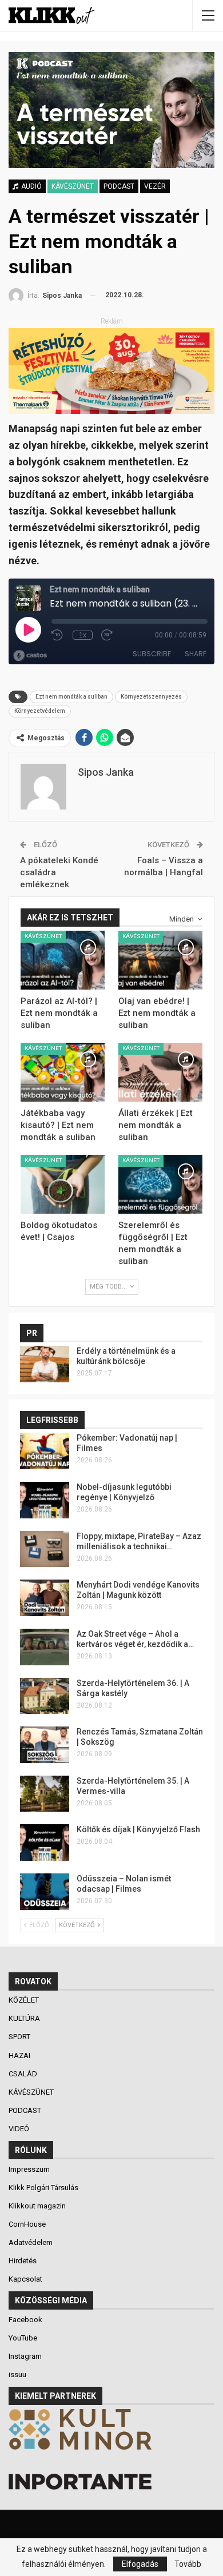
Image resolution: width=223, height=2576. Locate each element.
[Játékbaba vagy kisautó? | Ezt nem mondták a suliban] (63, 1072)
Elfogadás (140, 2564)
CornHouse (27, 2224)
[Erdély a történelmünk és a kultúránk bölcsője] (45, 1364)
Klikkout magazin (37, 2206)
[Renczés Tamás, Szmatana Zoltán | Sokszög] (45, 1745)
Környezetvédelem (40, 711)
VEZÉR (155, 186)
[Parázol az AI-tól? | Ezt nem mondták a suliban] (63, 960)
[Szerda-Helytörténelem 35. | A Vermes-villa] (45, 1794)
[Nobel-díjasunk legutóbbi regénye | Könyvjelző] (45, 1500)
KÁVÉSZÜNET (73, 186)
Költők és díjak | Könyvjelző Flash (138, 1829)
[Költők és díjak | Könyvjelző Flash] (45, 1843)
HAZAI (20, 2055)
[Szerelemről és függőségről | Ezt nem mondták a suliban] (160, 1184)
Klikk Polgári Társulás (43, 2188)
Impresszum (29, 2169)
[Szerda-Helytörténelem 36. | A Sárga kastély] (45, 1696)
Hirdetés (23, 2261)
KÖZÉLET (25, 2000)
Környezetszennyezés (151, 697)
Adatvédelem (31, 2242)
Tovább (188, 2564)
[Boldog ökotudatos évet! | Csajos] (63, 1184)
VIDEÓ (20, 2129)
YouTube (23, 2338)
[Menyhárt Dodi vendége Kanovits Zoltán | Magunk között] (45, 1598)
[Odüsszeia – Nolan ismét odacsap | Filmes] (45, 1892)
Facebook (25, 2320)
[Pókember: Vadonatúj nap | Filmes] (45, 1451)
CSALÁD (24, 2074)
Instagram (25, 2356)
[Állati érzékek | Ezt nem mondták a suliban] (160, 1072)
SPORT (20, 2037)
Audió (31, 186)
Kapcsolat (25, 2279)
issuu (17, 2374)
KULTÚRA (25, 2018)
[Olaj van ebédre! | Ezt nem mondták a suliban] (160, 960)
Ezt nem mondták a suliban (71, 697)
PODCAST (119, 186)
